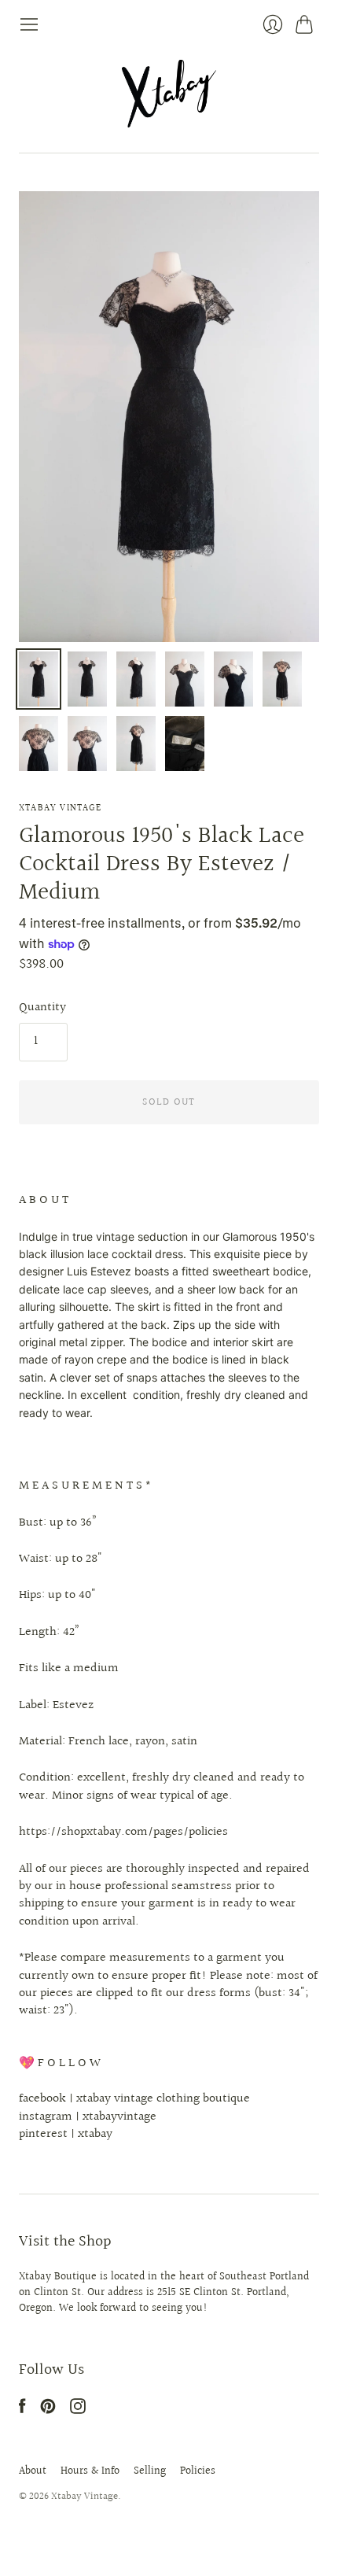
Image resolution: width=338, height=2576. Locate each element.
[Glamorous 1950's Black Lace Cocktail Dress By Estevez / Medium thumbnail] (39, 679)
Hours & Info (90, 2471)
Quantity (42, 1008)
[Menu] (29, 24)
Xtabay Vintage (60, 808)
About (33, 2471)
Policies (198, 2471)
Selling (150, 2471)
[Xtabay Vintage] (169, 94)
